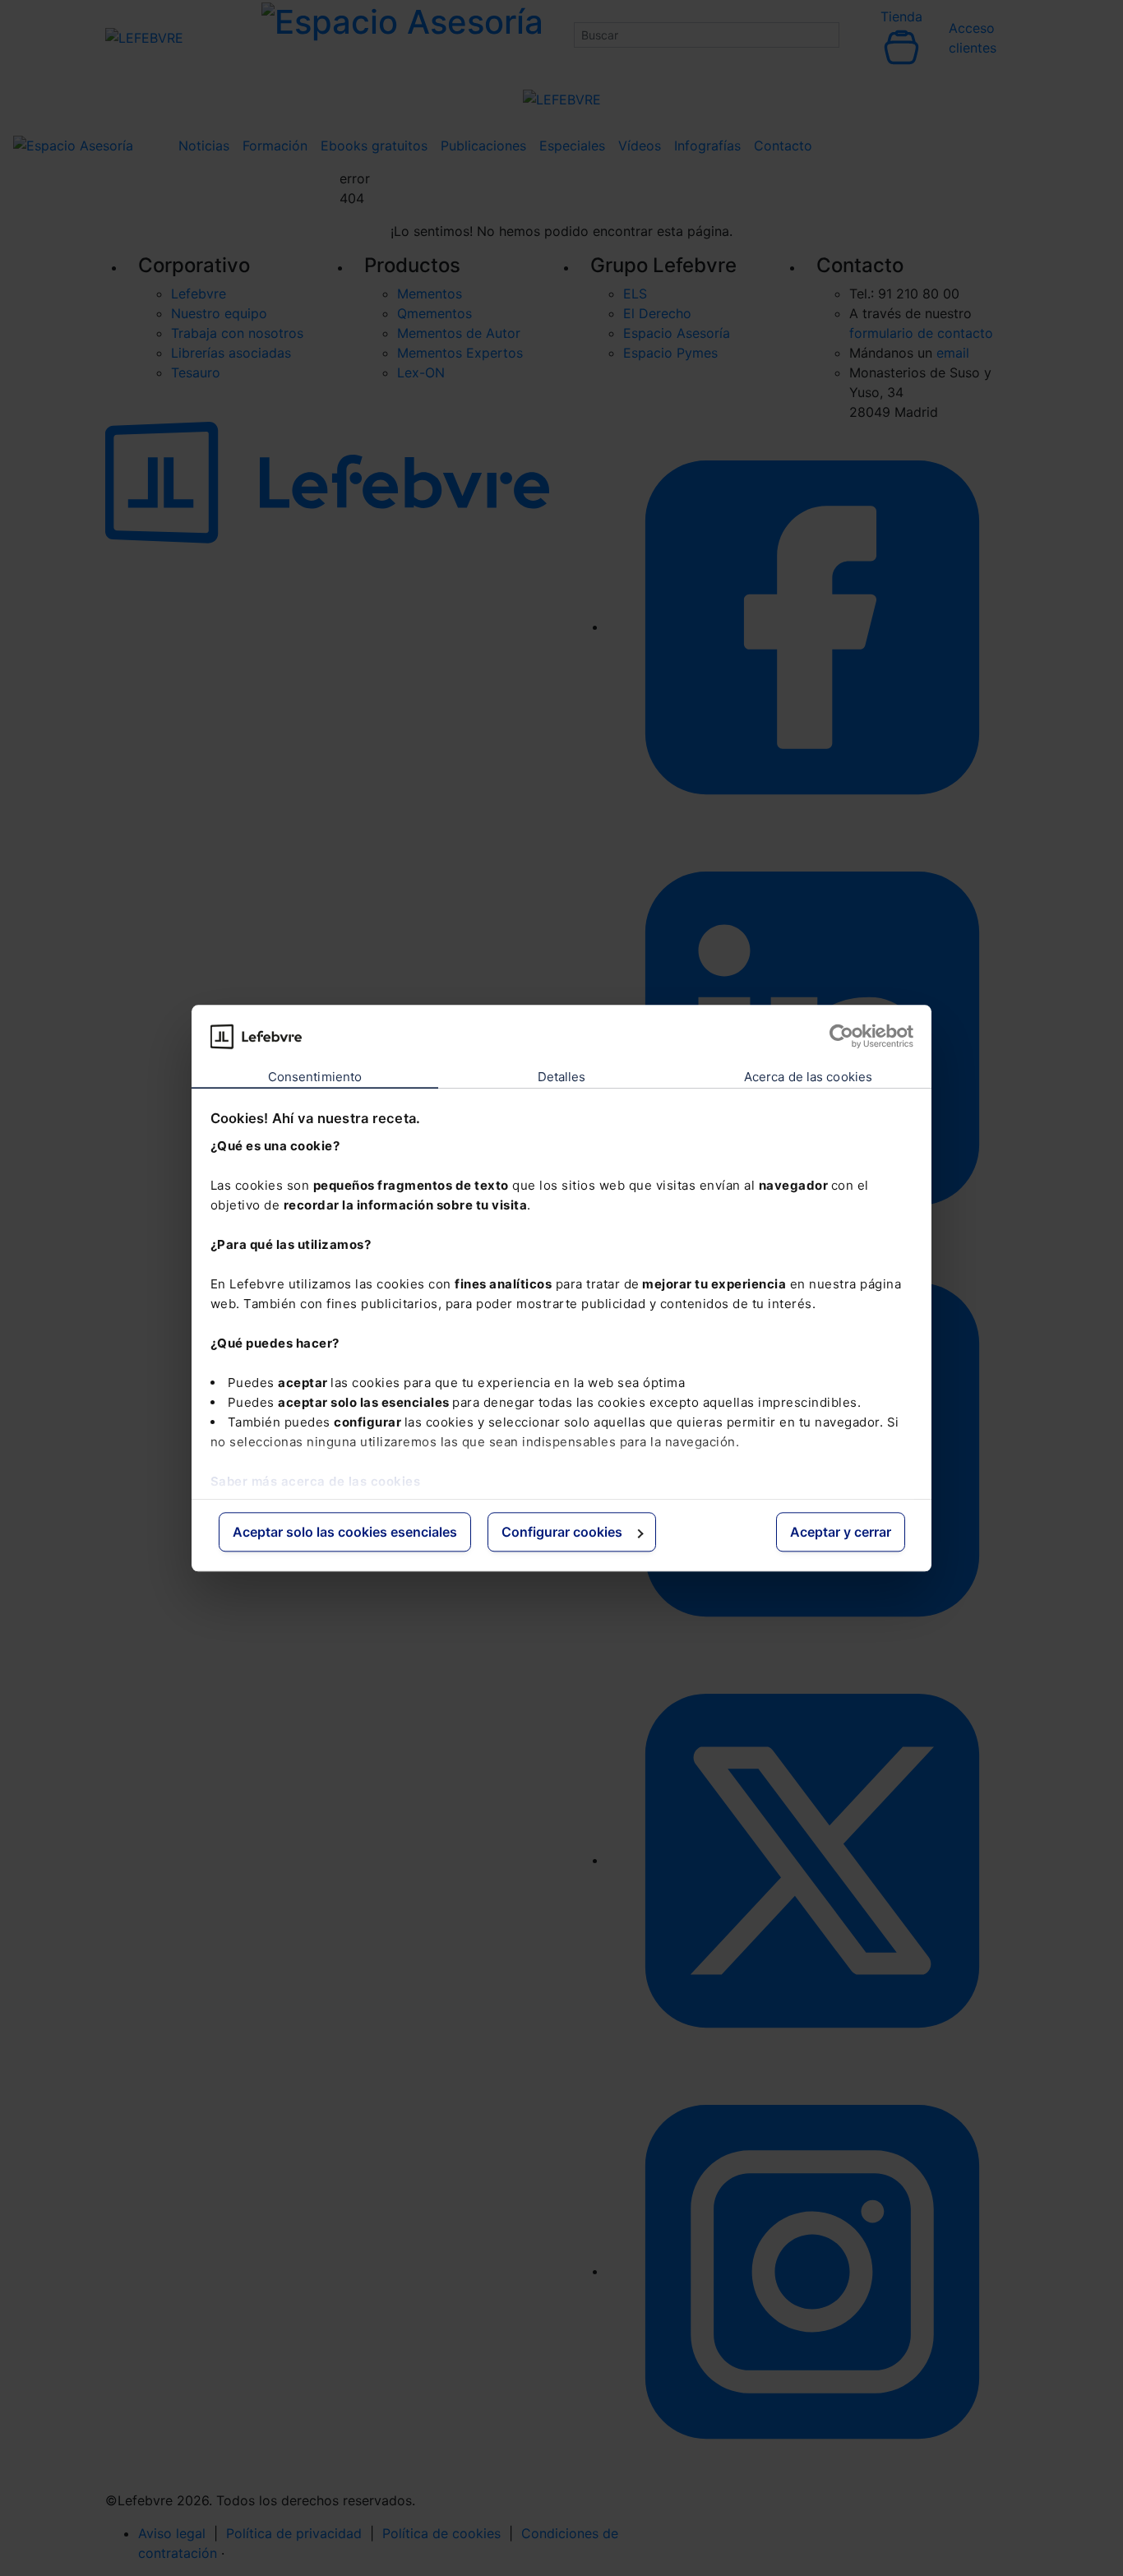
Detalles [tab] (562, 1078)
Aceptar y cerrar (841, 1533)
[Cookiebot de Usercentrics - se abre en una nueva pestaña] (841, 1036)
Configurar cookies (562, 1533)
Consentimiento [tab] (315, 1078)
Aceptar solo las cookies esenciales (345, 1533)
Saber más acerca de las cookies (316, 1481)
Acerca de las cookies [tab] (808, 1078)
